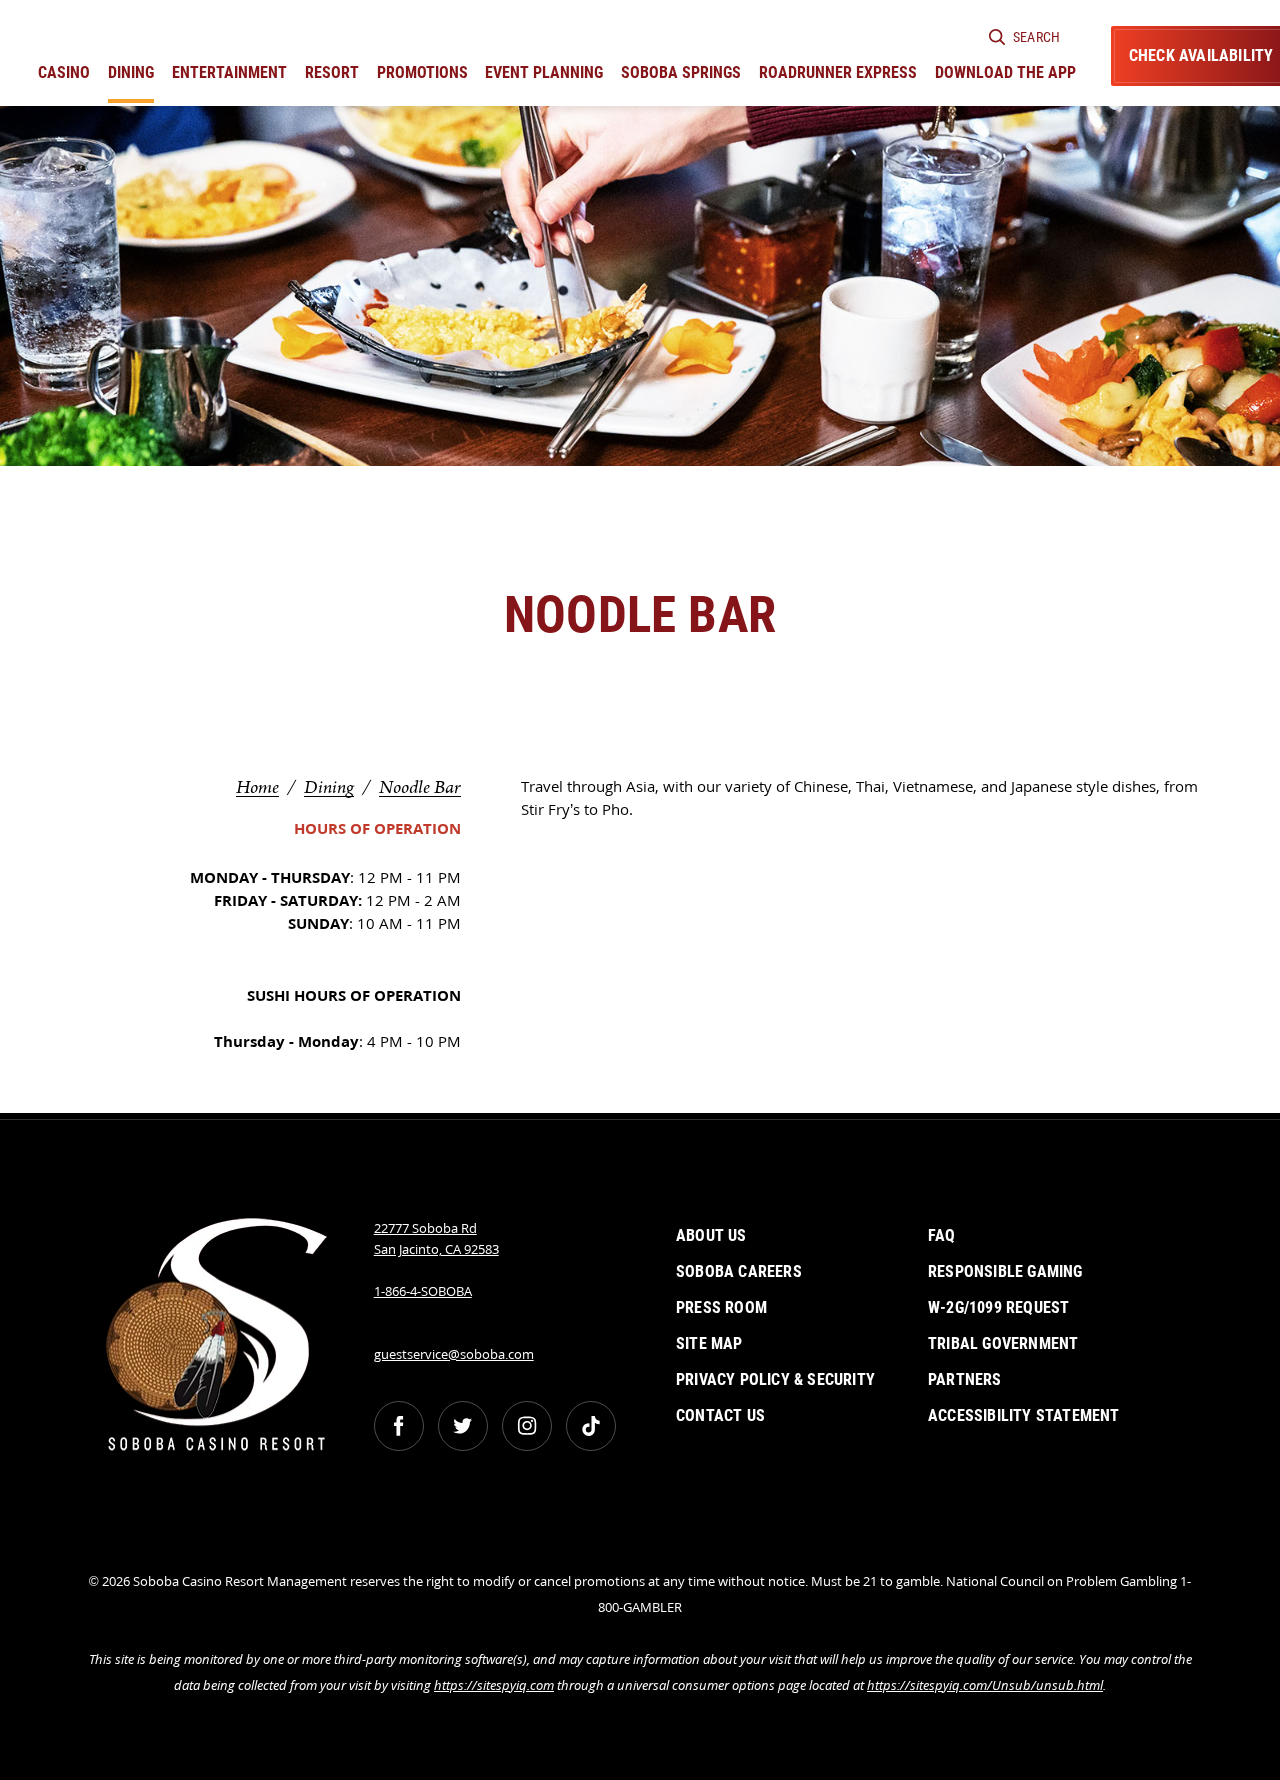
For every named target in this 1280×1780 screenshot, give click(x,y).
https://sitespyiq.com (494, 1685)
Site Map (709, 1343)
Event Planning (544, 72)
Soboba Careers (739, 1271)
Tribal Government (1003, 1343)
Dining (131, 72)
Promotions (422, 72)
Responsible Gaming (1005, 1271)
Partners (965, 1379)
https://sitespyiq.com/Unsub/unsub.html (985, 1685)
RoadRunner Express (838, 72)
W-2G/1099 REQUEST (998, 1307)
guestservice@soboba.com (454, 1354)
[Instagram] (527, 1426)
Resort (332, 72)
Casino (64, 72)
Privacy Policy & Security (775, 1379)
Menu (538, 743)
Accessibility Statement (1024, 1415)
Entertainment (229, 72)
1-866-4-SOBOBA (423, 1291)
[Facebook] (399, 1426)
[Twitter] (463, 1426)
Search (1036, 37)
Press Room (721, 1307)
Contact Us (720, 1415)
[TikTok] (591, 1426)
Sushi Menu (742, 743)
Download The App (1005, 72)
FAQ (942, 1235)
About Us (711, 1235)
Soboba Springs (681, 72)
